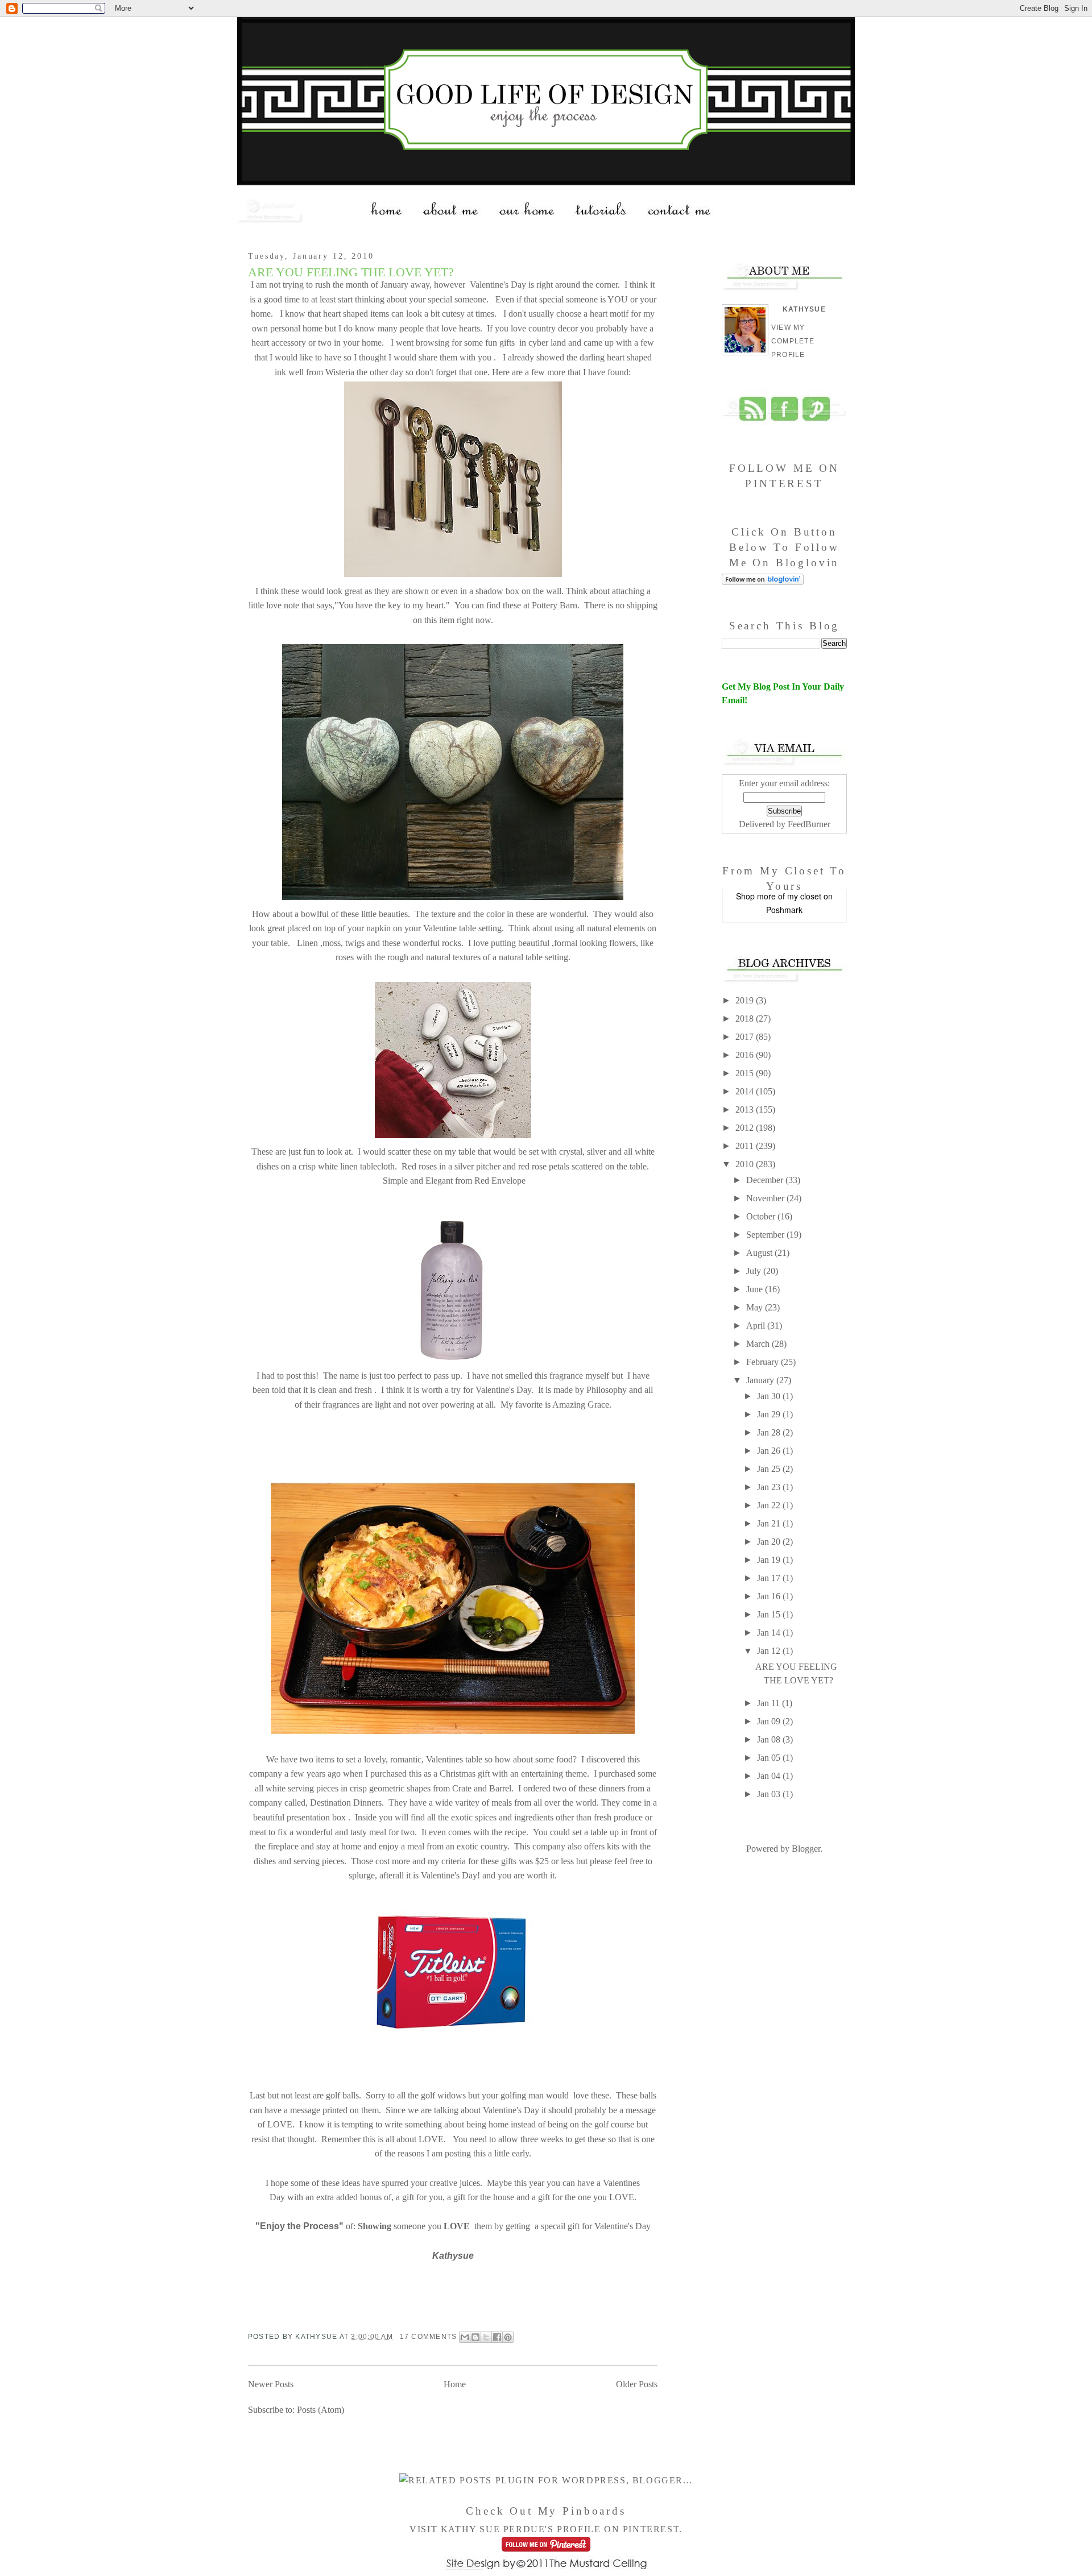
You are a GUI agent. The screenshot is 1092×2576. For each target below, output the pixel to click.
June (756, 1289)
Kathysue (804, 309)
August (760, 1253)
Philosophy (607, 1390)
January (761, 1380)
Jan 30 (770, 1396)
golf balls (341, 2095)
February (764, 1362)
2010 (746, 1164)
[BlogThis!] (475, 2337)
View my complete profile (793, 341)
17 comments (429, 2337)
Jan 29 (770, 1414)
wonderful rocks (432, 943)
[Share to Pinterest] (508, 2337)
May (756, 1307)
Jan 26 (770, 1451)
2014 (746, 1091)
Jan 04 (770, 1776)
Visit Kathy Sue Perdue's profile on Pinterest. (546, 2529)
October (762, 1216)
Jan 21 (770, 1523)
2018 (746, 1019)
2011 (746, 1146)
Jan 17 (770, 1578)
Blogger (806, 1849)
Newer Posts (271, 2384)
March (759, 1344)
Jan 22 (770, 1505)
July (755, 1271)
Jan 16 (770, 1596)
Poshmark (784, 910)
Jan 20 (770, 1542)
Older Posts (637, 2384)
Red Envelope (499, 1181)
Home (455, 2384)
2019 (746, 1000)
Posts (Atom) (320, 2410)
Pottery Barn (553, 605)
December (766, 1180)
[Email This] (465, 2337)
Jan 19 (770, 1560)
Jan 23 (770, 1487)
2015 (746, 1073)
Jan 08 (770, 1739)
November (766, 1198)
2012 (746, 1128)
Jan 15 (770, 1614)
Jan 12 (770, 1651)
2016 (746, 1055)
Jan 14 (770, 1633)
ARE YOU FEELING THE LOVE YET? (351, 272)
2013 (746, 1109)
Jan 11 (770, 1703)
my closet (804, 896)
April (757, 1326)
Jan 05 (770, 1758)
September (766, 1235)
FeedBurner (809, 824)
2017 (746, 1037)
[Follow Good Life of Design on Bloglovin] (763, 582)
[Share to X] (486, 2337)
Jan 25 (770, 1469)
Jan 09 (770, 1721)
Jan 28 (770, 1432)
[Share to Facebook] (497, 2337)
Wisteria (339, 372)
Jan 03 (770, 1794)
